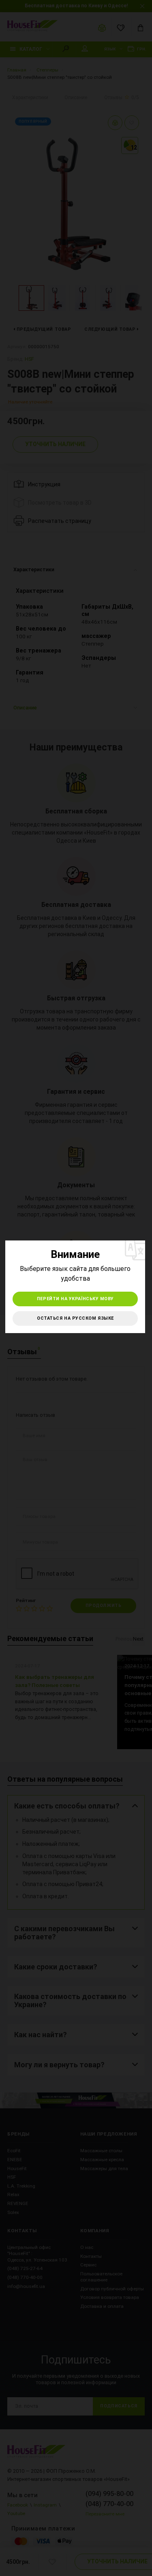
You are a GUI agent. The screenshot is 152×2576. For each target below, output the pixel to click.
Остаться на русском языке (75, 1318)
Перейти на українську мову (75, 1299)
